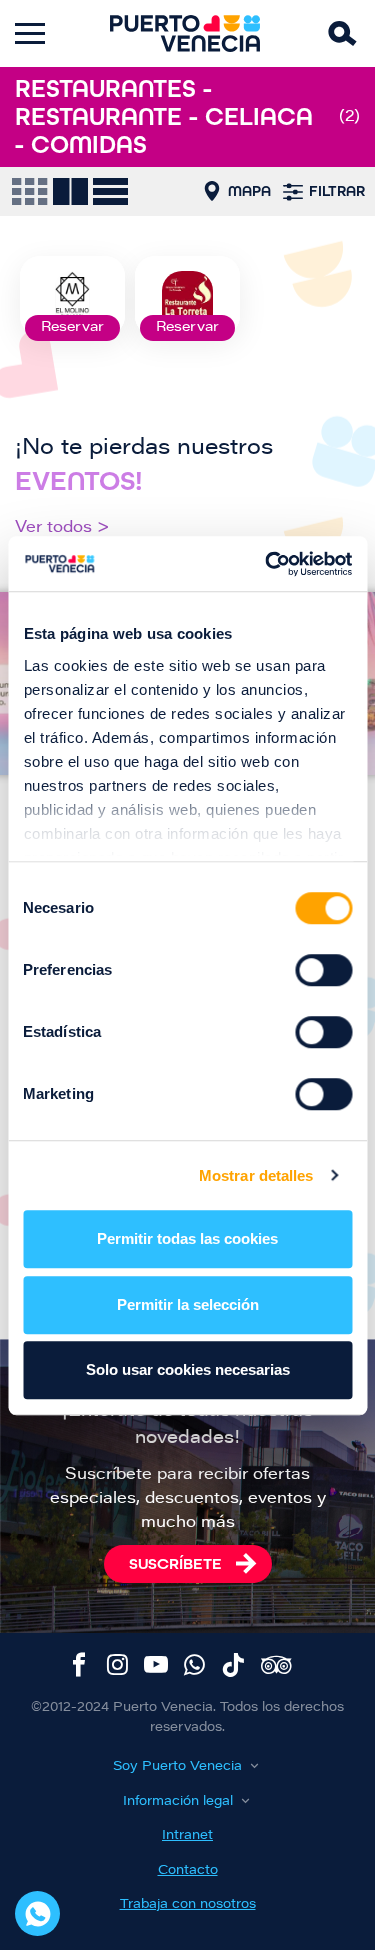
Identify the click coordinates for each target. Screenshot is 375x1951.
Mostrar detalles (256, 1175)
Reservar (72, 328)
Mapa (249, 191)
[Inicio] (185, 33)
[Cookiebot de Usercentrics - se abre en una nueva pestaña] (267, 564)
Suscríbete (175, 1563)
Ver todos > (62, 528)
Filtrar (337, 191)
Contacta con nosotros (37, 1913)
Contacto (188, 1870)
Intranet (187, 1835)
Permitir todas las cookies (187, 1238)
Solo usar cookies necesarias (188, 1369)
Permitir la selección (188, 1304)
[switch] (323, 970)
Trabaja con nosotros (188, 1904)
